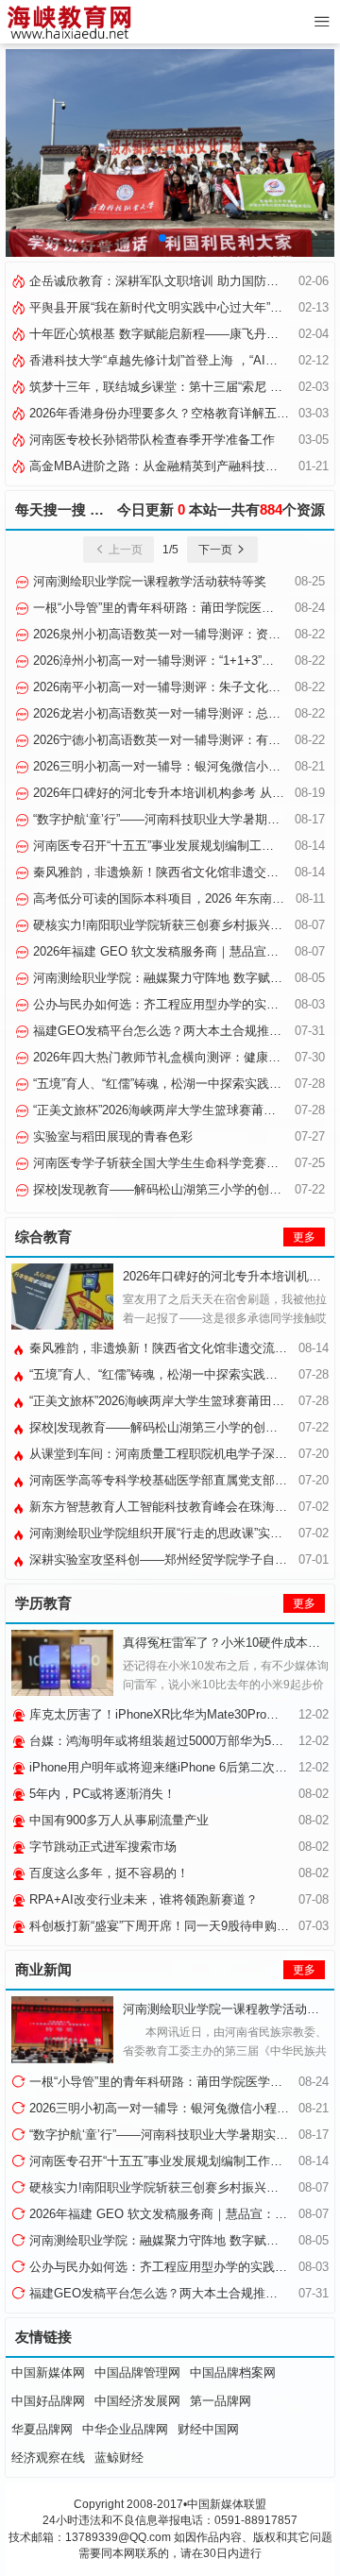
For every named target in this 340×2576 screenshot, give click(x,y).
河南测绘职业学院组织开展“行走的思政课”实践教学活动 (178, 1533)
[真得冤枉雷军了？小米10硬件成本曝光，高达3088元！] (62, 1663)
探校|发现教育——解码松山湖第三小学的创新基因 (168, 1189)
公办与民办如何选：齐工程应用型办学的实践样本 (166, 1004)
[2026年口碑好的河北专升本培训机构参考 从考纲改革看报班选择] (62, 1296)
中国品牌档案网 (233, 2373)
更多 (304, 1237)
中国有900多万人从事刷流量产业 (117, 1820)
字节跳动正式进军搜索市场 (101, 1847)
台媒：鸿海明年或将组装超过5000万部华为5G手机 (165, 1741)
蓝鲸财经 (119, 2457)
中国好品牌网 (48, 2401)
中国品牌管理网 (137, 2373)
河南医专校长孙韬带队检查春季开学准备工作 (150, 440)
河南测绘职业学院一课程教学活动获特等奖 (148, 581)
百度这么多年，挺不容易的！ (107, 1873)
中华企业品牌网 (125, 2429)
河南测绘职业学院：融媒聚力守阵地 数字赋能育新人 (174, 978)
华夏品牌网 (42, 2429)
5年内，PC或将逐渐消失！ (101, 1794)
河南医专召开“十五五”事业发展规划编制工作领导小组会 (182, 846)
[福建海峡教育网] (68, 22)
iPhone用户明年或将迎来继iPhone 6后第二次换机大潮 (175, 1767)
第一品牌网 (221, 2401)
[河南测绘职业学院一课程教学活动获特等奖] (62, 2029)
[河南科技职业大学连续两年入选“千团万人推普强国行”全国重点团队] (170, 153)
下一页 (217, 550)
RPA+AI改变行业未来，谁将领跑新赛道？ (142, 1899)
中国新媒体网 (48, 2373)
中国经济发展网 (137, 2401)
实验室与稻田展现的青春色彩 (111, 1136)
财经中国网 (208, 2429)
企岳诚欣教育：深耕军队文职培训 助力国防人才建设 (170, 281)
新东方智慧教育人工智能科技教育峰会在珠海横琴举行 (175, 1507)
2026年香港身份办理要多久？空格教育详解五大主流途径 (182, 413)
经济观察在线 (48, 2457)
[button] (162, 238)
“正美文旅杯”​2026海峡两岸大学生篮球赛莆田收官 (165, 1110)
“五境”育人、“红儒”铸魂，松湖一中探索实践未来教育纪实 (182, 1374)
